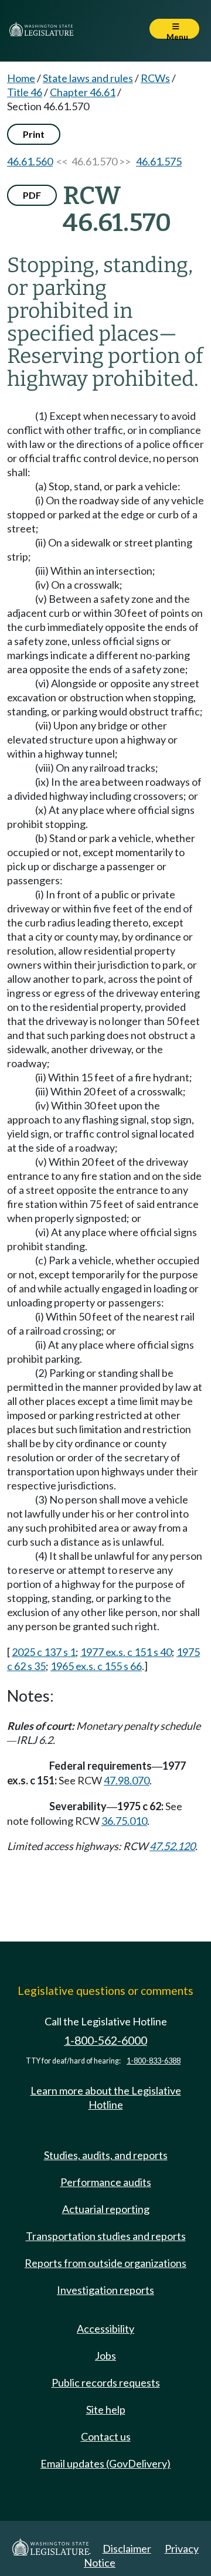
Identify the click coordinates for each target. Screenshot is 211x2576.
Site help (106, 2409)
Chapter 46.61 (83, 92)
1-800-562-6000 (105, 2040)
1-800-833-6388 (154, 2061)
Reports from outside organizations (105, 2263)
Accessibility (105, 2329)
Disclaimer (127, 2548)
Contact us (106, 2436)
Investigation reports (105, 2290)
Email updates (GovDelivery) (105, 2463)
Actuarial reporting (106, 2209)
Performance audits (106, 2182)
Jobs (105, 2356)
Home (21, 78)
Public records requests (106, 2382)
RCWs (155, 78)
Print (34, 134)
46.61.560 (30, 161)
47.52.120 (172, 1846)
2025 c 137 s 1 (44, 1652)
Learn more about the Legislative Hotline (106, 2098)
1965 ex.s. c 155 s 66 (96, 1666)
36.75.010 (124, 1821)
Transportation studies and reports (106, 2236)
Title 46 (25, 92)
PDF (32, 195)
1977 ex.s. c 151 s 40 (126, 1652)
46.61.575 (159, 161)
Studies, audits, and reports (106, 2155)
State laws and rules (88, 78)
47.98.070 (127, 1780)
